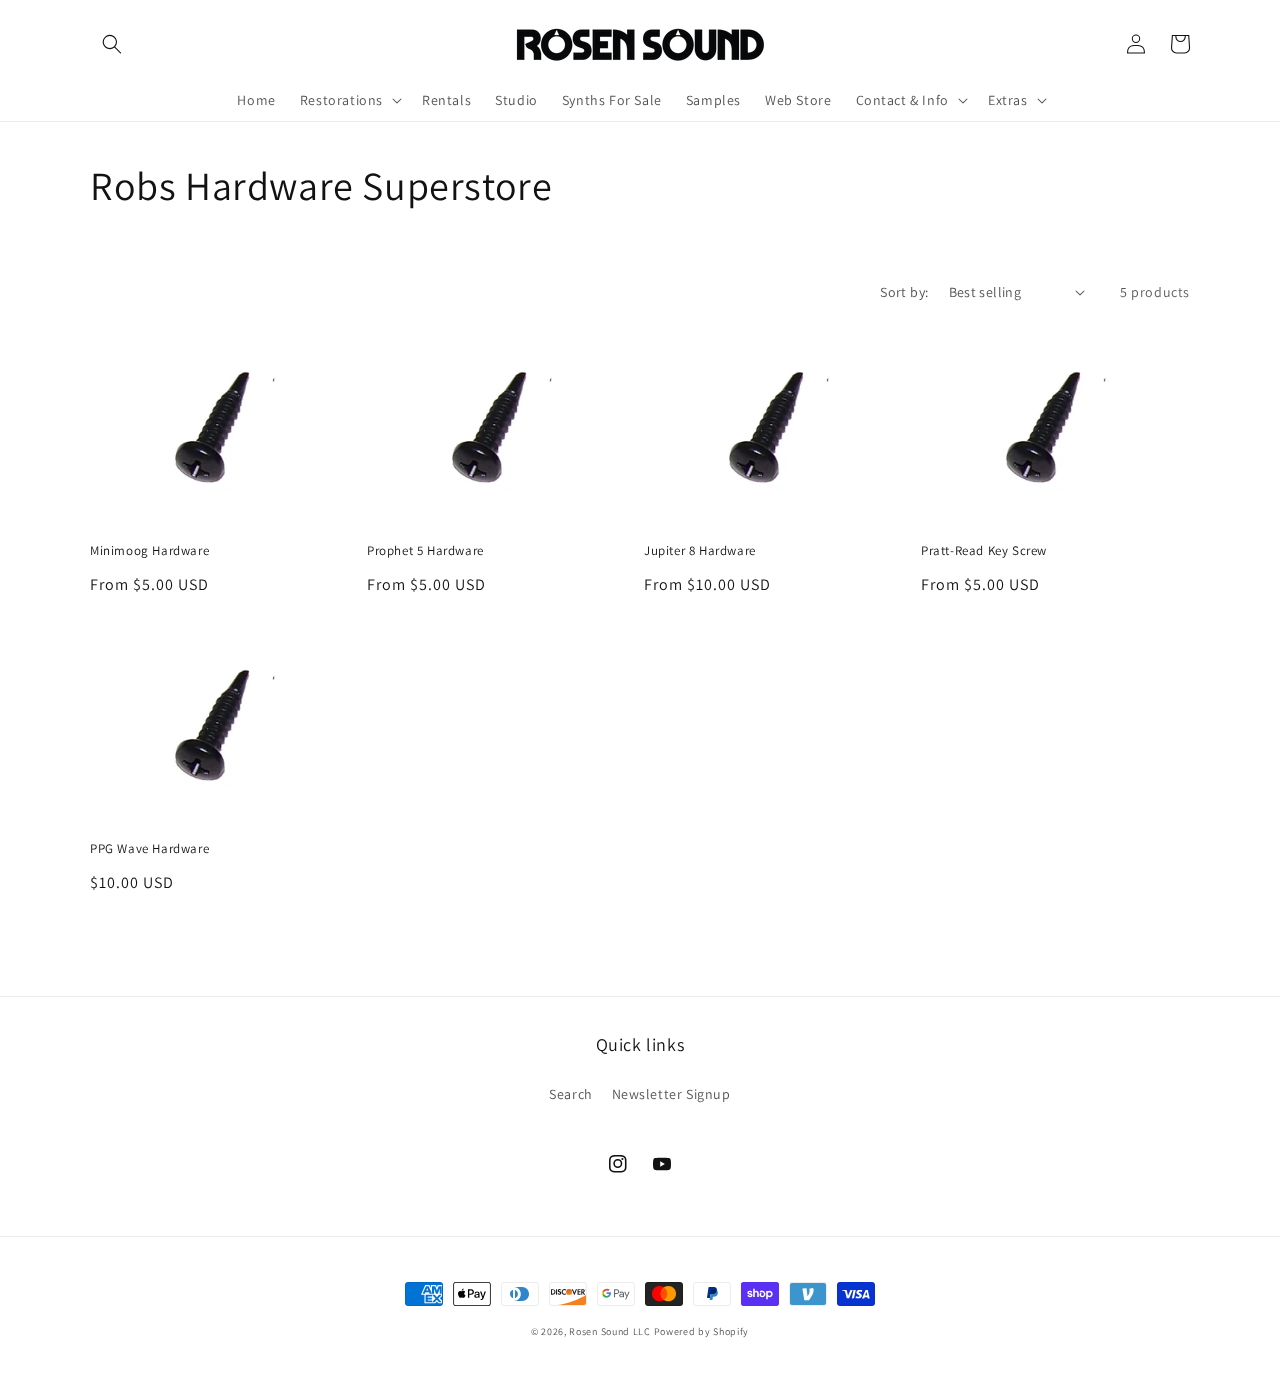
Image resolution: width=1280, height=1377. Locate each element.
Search (571, 1094)
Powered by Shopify (702, 1331)
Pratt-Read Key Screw (984, 551)
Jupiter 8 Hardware (700, 551)
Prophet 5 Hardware (425, 551)
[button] (112, 44)
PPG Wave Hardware (149, 849)
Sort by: (904, 292)
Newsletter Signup (671, 1094)
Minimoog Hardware (149, 551)
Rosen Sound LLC (610, 1331)
